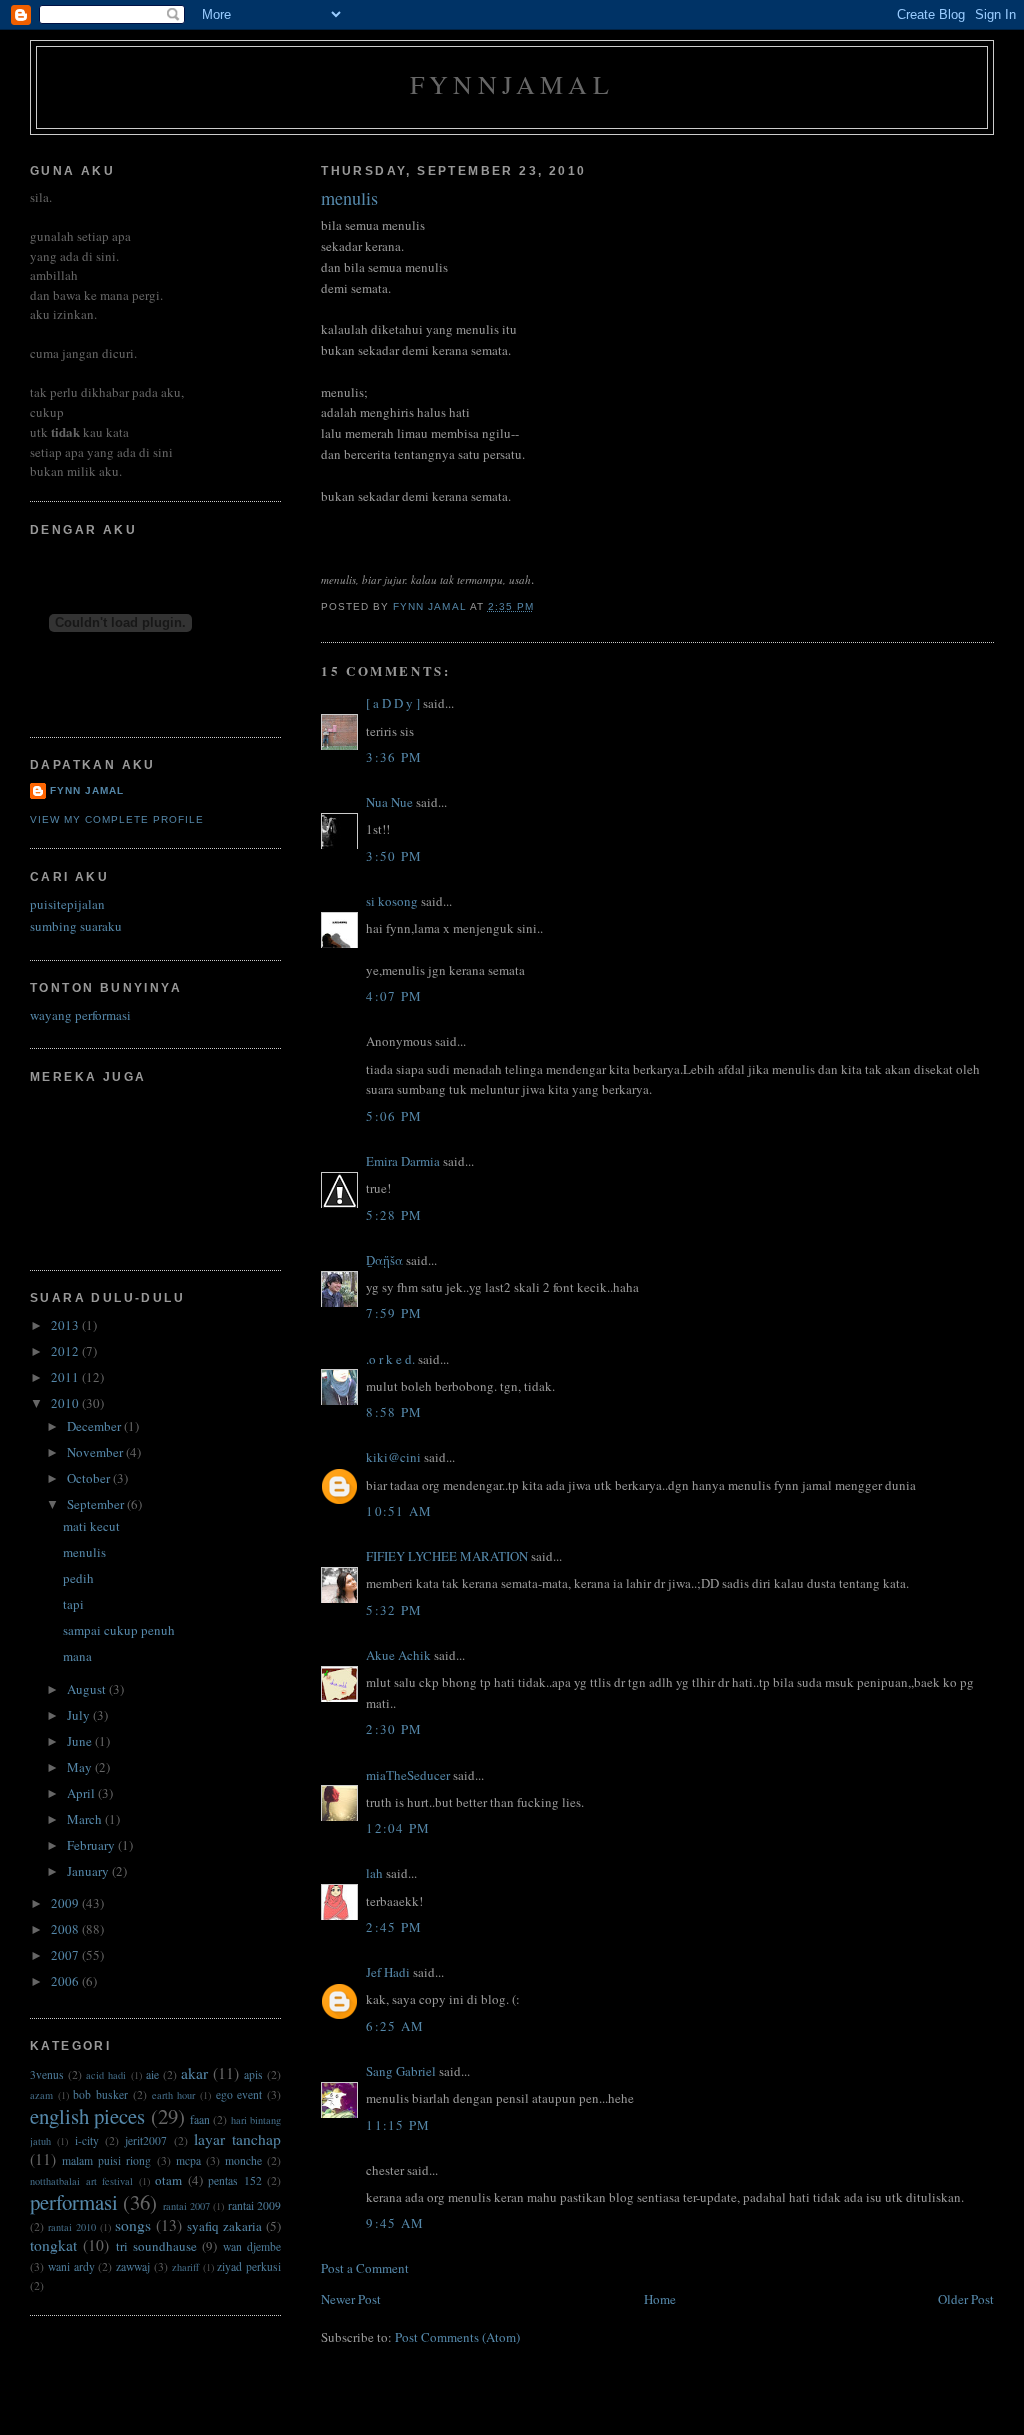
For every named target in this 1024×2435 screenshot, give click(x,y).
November (96, 1452)
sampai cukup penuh (119, 1630)
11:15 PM (398, 2125)
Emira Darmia (403, 1161)
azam (41, 2095)
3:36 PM (394, 757)
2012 (66, 1351)
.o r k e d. (390, 1359)
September (97, 1504)
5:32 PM (394, 1610)
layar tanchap (237, 2139)
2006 (66, 1981)
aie (152, 2074)
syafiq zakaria (224, 2226)
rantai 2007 (186, 2206)
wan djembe (252, 2246)
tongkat (53, 2245)
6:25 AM (395, 2026)
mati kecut (91, 1526)
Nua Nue (389, 802)
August (88, 1689)
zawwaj (133, 2266)
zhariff (185, 2267)
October (90, 1478)
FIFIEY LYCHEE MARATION (447, 1556)
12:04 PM (398, 1828)
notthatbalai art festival (81, 2181)
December (95, 1426)
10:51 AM (399, 1511)
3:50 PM (394, 856)
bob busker (100, 2094)
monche (243, 2160)
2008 (66, 1929)
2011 (66, 1377)
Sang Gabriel (401, 2071)
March (86, 1819)
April (82, 1793)
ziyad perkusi (249, 2266)
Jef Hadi (388, 1972)
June (81, 1741)
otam (168, 2180)
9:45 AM (395, 2223)
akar (194, 2073)
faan (200, 2119)
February (92, 1845)
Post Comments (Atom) (457, 2337)
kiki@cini (393, 1457)
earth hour (174, 2095)
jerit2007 (146, 2140)
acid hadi (106, 2075)
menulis (84, 1552)
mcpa (188, 2160)
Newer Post (351, 2299)
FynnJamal (512, 84)
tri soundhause (156, 2246)
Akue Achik (398, 1655)
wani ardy (71, 2266)
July (80, 1715)
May (81, 1767)
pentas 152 (235, 2180)
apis (253, 2074)
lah (374, 1873)
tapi (73, 1604)
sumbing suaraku (76, 926)
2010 (66, 1403)
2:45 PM (394, 1927)
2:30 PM (394, 1729)
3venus (47, 2074)
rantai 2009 (254, 2205)
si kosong (392, 901)
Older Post (966, 2299)
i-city (87, 2140)
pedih (78, 1578)
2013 (66, 1325)
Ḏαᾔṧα (384, 1260)
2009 (66, 1903)
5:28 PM (394, 1215)
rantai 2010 (72, 2227)
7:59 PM (394, 1313)
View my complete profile (117, 819)
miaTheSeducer (408, 1775)
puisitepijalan (67, 904)
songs (133, 2225)
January (89, 1871)
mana (77, 1656)
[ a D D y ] (393, 703)
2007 (66, 1955)
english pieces (87, 2116)
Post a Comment (365, 2268)
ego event (239, 2094)
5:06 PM (394, 1116)
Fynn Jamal (87, 790)
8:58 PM (394, 1412)
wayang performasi (80, 1015)
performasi (74, 2202)
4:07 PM (394, 996)
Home (660, 2299)
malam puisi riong (106, 2160)
